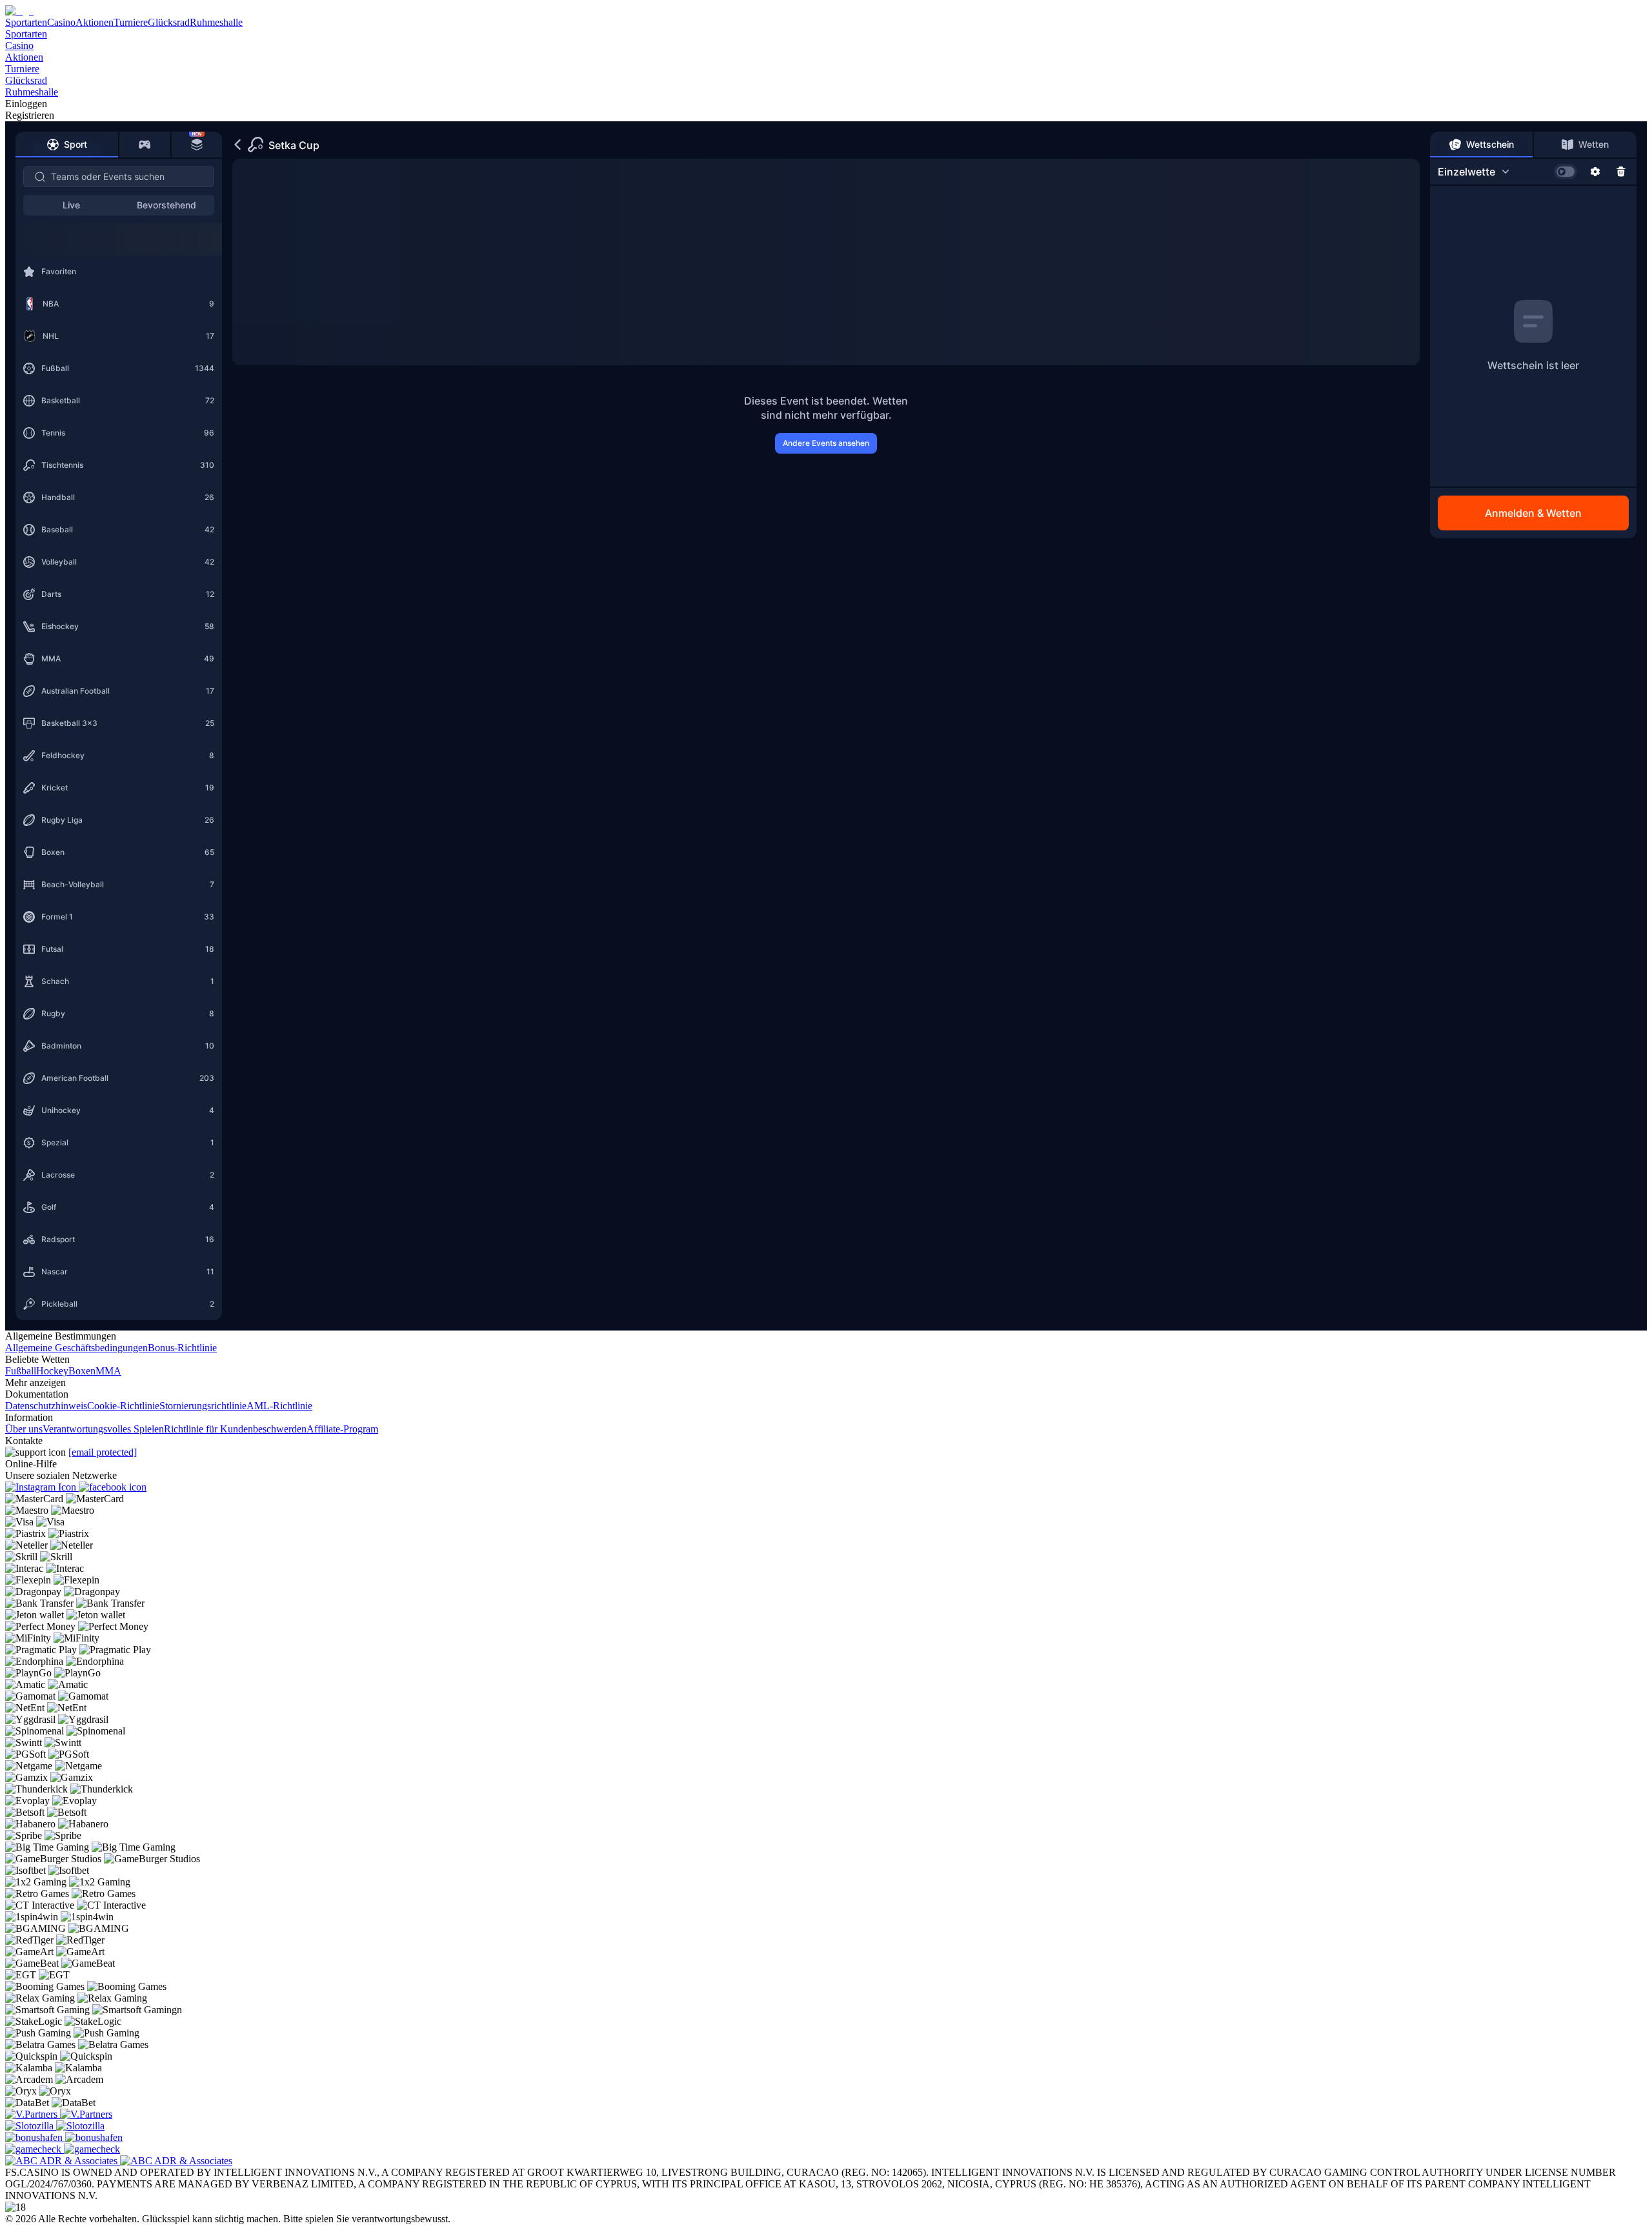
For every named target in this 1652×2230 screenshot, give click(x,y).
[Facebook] (113, 1487)
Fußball (21, 1371)
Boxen (82, 1371)
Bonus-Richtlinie (182, 1348)
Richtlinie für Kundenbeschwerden (235, 1429)
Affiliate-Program (342, 1429)
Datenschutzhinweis (46, 1406)
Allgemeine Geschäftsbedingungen (76, 1348)
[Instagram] (42, 1487)
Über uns (24, 1429)
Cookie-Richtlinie (123, 1406)
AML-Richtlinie (279, 1406)
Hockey (52, 1371)
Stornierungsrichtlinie (203, 1406)
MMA (108, 1371)
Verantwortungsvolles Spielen (103, 1429)
